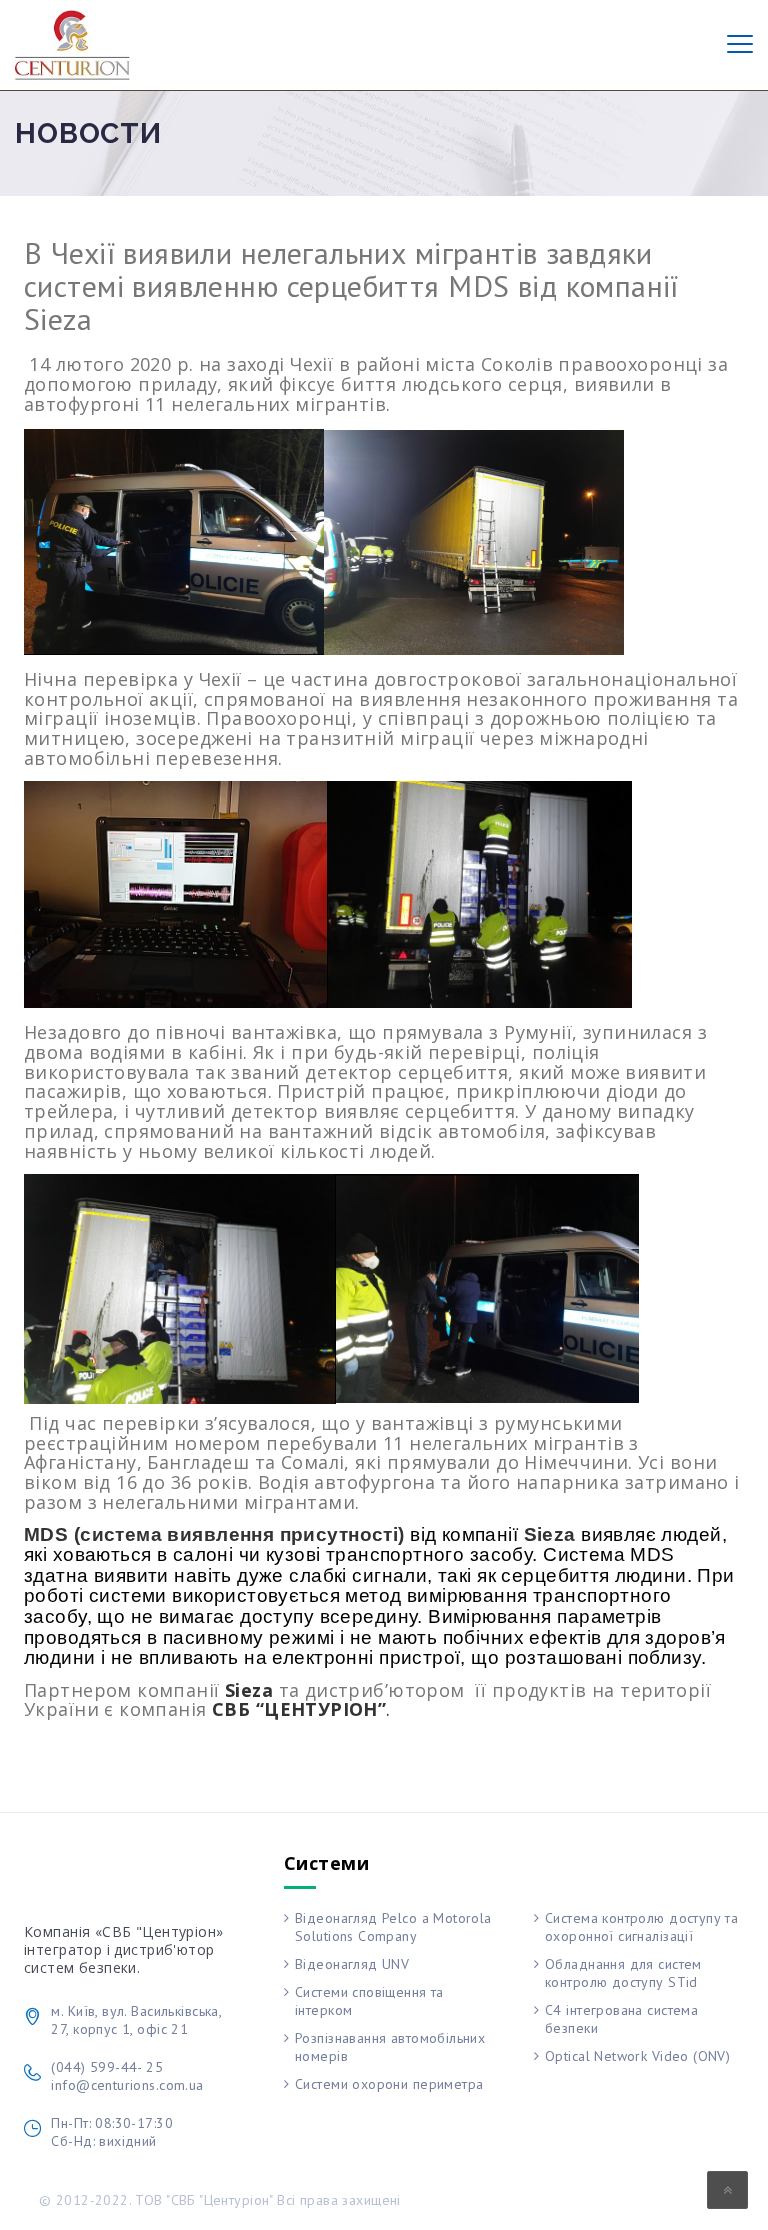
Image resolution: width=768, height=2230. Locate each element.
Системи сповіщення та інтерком (369, 2001)
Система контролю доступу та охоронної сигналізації (641, 1927)
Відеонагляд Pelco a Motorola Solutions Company (393, 1927)
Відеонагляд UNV (352, 1964)
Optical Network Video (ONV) (637, 2056)
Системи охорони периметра (389, 2084)
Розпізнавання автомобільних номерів (390, 2047)
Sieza (550, 1534)
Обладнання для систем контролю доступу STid (623, 1973)
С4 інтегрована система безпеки (621, 2019)
